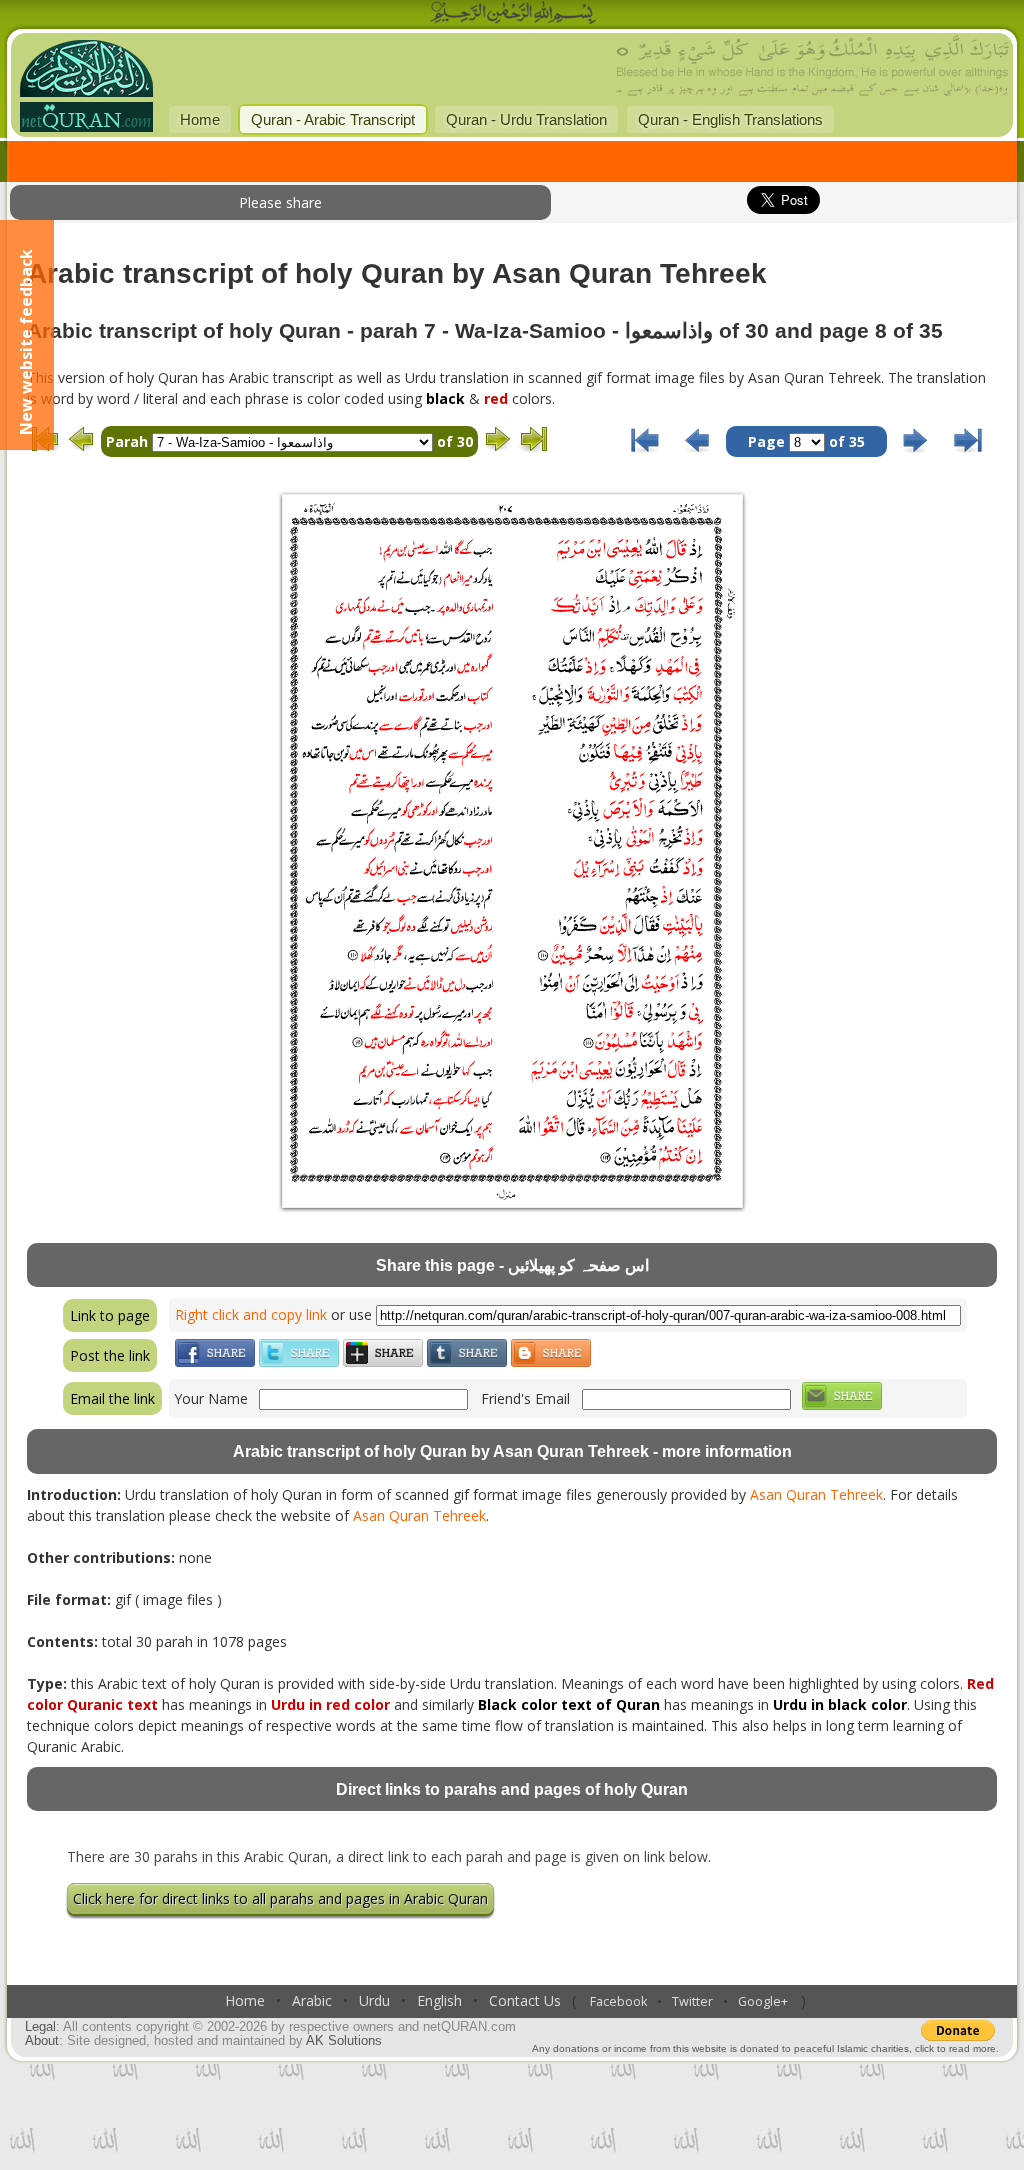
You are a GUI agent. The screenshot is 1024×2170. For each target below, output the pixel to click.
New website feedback (26, 342)
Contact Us (525, 2000)
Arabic (312, 2000)
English (439, 2000)
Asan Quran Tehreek (816, 1494)
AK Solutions (344, 2041)
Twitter (692, 2001)
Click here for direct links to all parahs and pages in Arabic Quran (280, 1898)
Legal (40, 2027)
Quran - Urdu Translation (526, 119)
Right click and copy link (251, 1314)
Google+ (763, 2001)
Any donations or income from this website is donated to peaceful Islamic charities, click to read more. (765, 2048)
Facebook (618, 2001)
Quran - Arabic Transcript (333, 119)
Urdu (374, 2000)
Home (200, 119)
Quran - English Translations (730, 119)
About (42, 2041)
